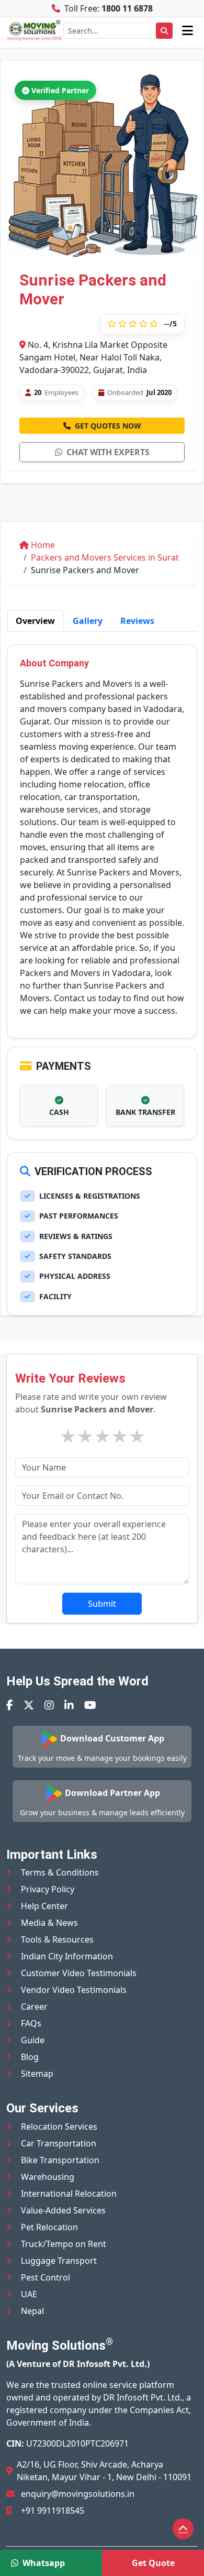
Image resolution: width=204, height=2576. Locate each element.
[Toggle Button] (188, 30)
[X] (29, 1705)
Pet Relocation (49, 2227)
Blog (30, 2057)
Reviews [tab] (137, 621)
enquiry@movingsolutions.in (78, 2494)
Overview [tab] (35, 621)
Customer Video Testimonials (79, 1973)
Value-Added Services (63, 2210)
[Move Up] (183, 2529)
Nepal (32, 2311)
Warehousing (48, 2177)
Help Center (44, 1906)
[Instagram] (49, 1705)
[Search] (164, 31)
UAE (29, 2294)
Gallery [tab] (88, 621)
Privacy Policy (48, 1889)
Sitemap (37, 2074)
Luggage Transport (59, 2261)
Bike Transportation (60, 2160)
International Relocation (69, 2194)
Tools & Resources (57, 1939)
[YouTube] (90, 1705)
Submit (102, 1604)
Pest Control (46, 2277)
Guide (33, 2040)
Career (34, 2007)
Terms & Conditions (60, 1872)
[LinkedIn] (69, 1705)
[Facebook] (10, 1705)
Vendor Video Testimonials (74, 1990)
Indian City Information (67, 1956)
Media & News (49, 1923)
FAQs (31, 2023)
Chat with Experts (108, 452)
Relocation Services (59, 2126)
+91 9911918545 (53, 2511)
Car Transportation (59, 2143)
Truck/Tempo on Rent (64, 2244)
